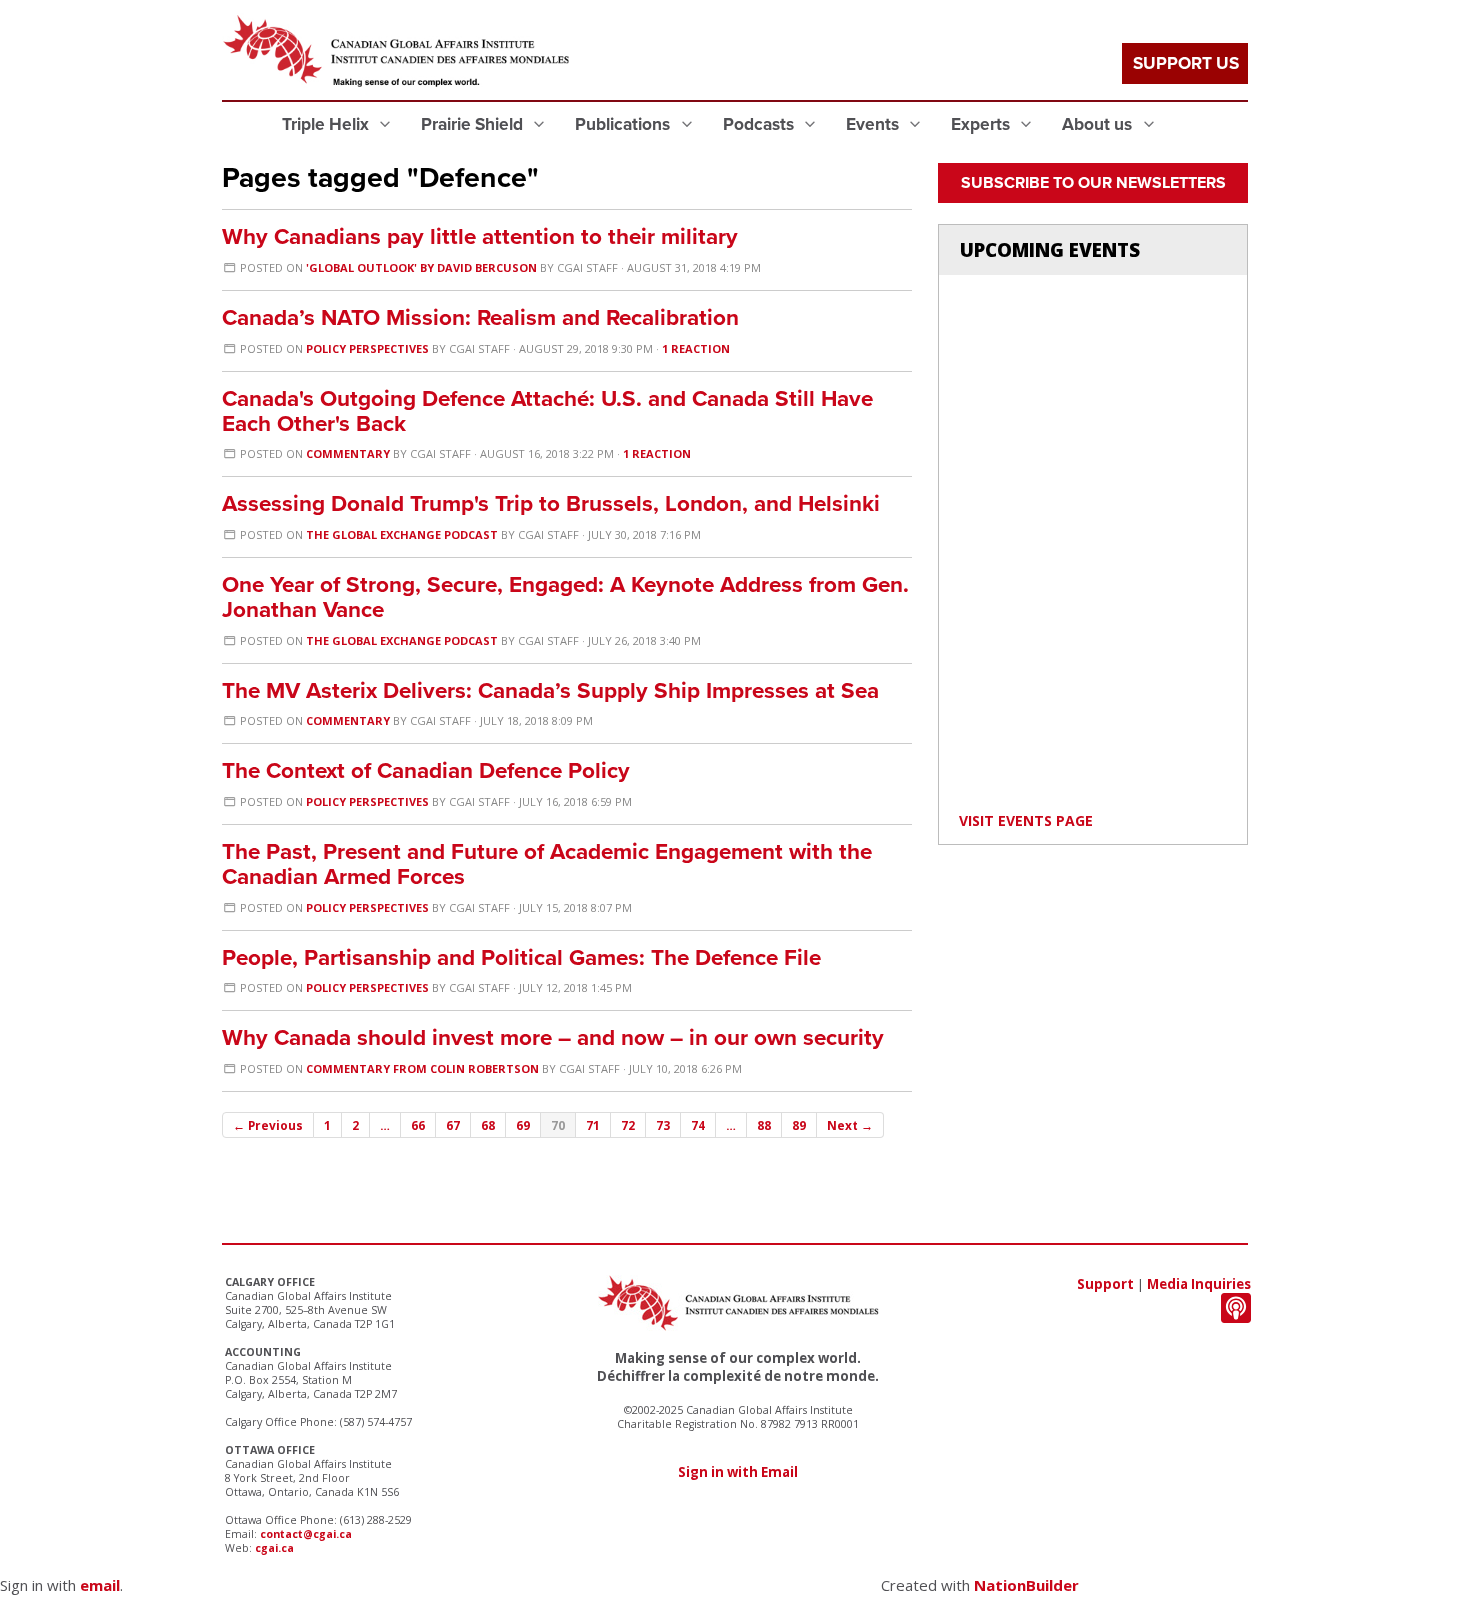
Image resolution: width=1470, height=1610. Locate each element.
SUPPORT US (1186, 63)
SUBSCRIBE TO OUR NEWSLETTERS (1093, 183)
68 (488, 1125)
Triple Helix (327, 124)
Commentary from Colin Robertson (422, 1068)
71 (593, 1125)
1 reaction (696, 348)
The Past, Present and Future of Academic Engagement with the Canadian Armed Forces (547, 864)
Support (1105, 1284)
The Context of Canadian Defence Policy (426, 770)
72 (628, 1125)
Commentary (348, 453)
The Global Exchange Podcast (402, 534)
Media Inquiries (1199, 1284)
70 (558, 1125)
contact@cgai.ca (306, 1534)
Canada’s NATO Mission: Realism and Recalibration (480, 317)
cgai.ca (274, 1548)
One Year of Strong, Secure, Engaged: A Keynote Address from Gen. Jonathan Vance (565, 597)
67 (453, 1125)
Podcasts (760, 124)
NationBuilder (1026, 1585)
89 (799, 1125)
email (100, 1585)
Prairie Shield (474, 124)
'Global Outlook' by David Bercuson (421, 267)
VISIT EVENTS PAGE (1026, 820)
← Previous (268, 1125)
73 (663, 1125)
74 (698, 1125)
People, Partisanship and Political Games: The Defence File (521, 957)
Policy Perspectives (367, 348)
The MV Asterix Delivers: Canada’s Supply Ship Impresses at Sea (550, 690)
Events (874, 124)
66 (418, 1125)
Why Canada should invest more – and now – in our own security (553, 1037)
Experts (982, 124)
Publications (624, 124)
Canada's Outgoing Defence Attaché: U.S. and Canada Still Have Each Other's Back (547, 411)
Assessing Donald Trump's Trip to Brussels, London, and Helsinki (551, 503)
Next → (850, 1125)
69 (523, 1125)
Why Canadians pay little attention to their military (480, 236)
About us (1099, 124)
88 (764, 1125)
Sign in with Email (738, 1472)
